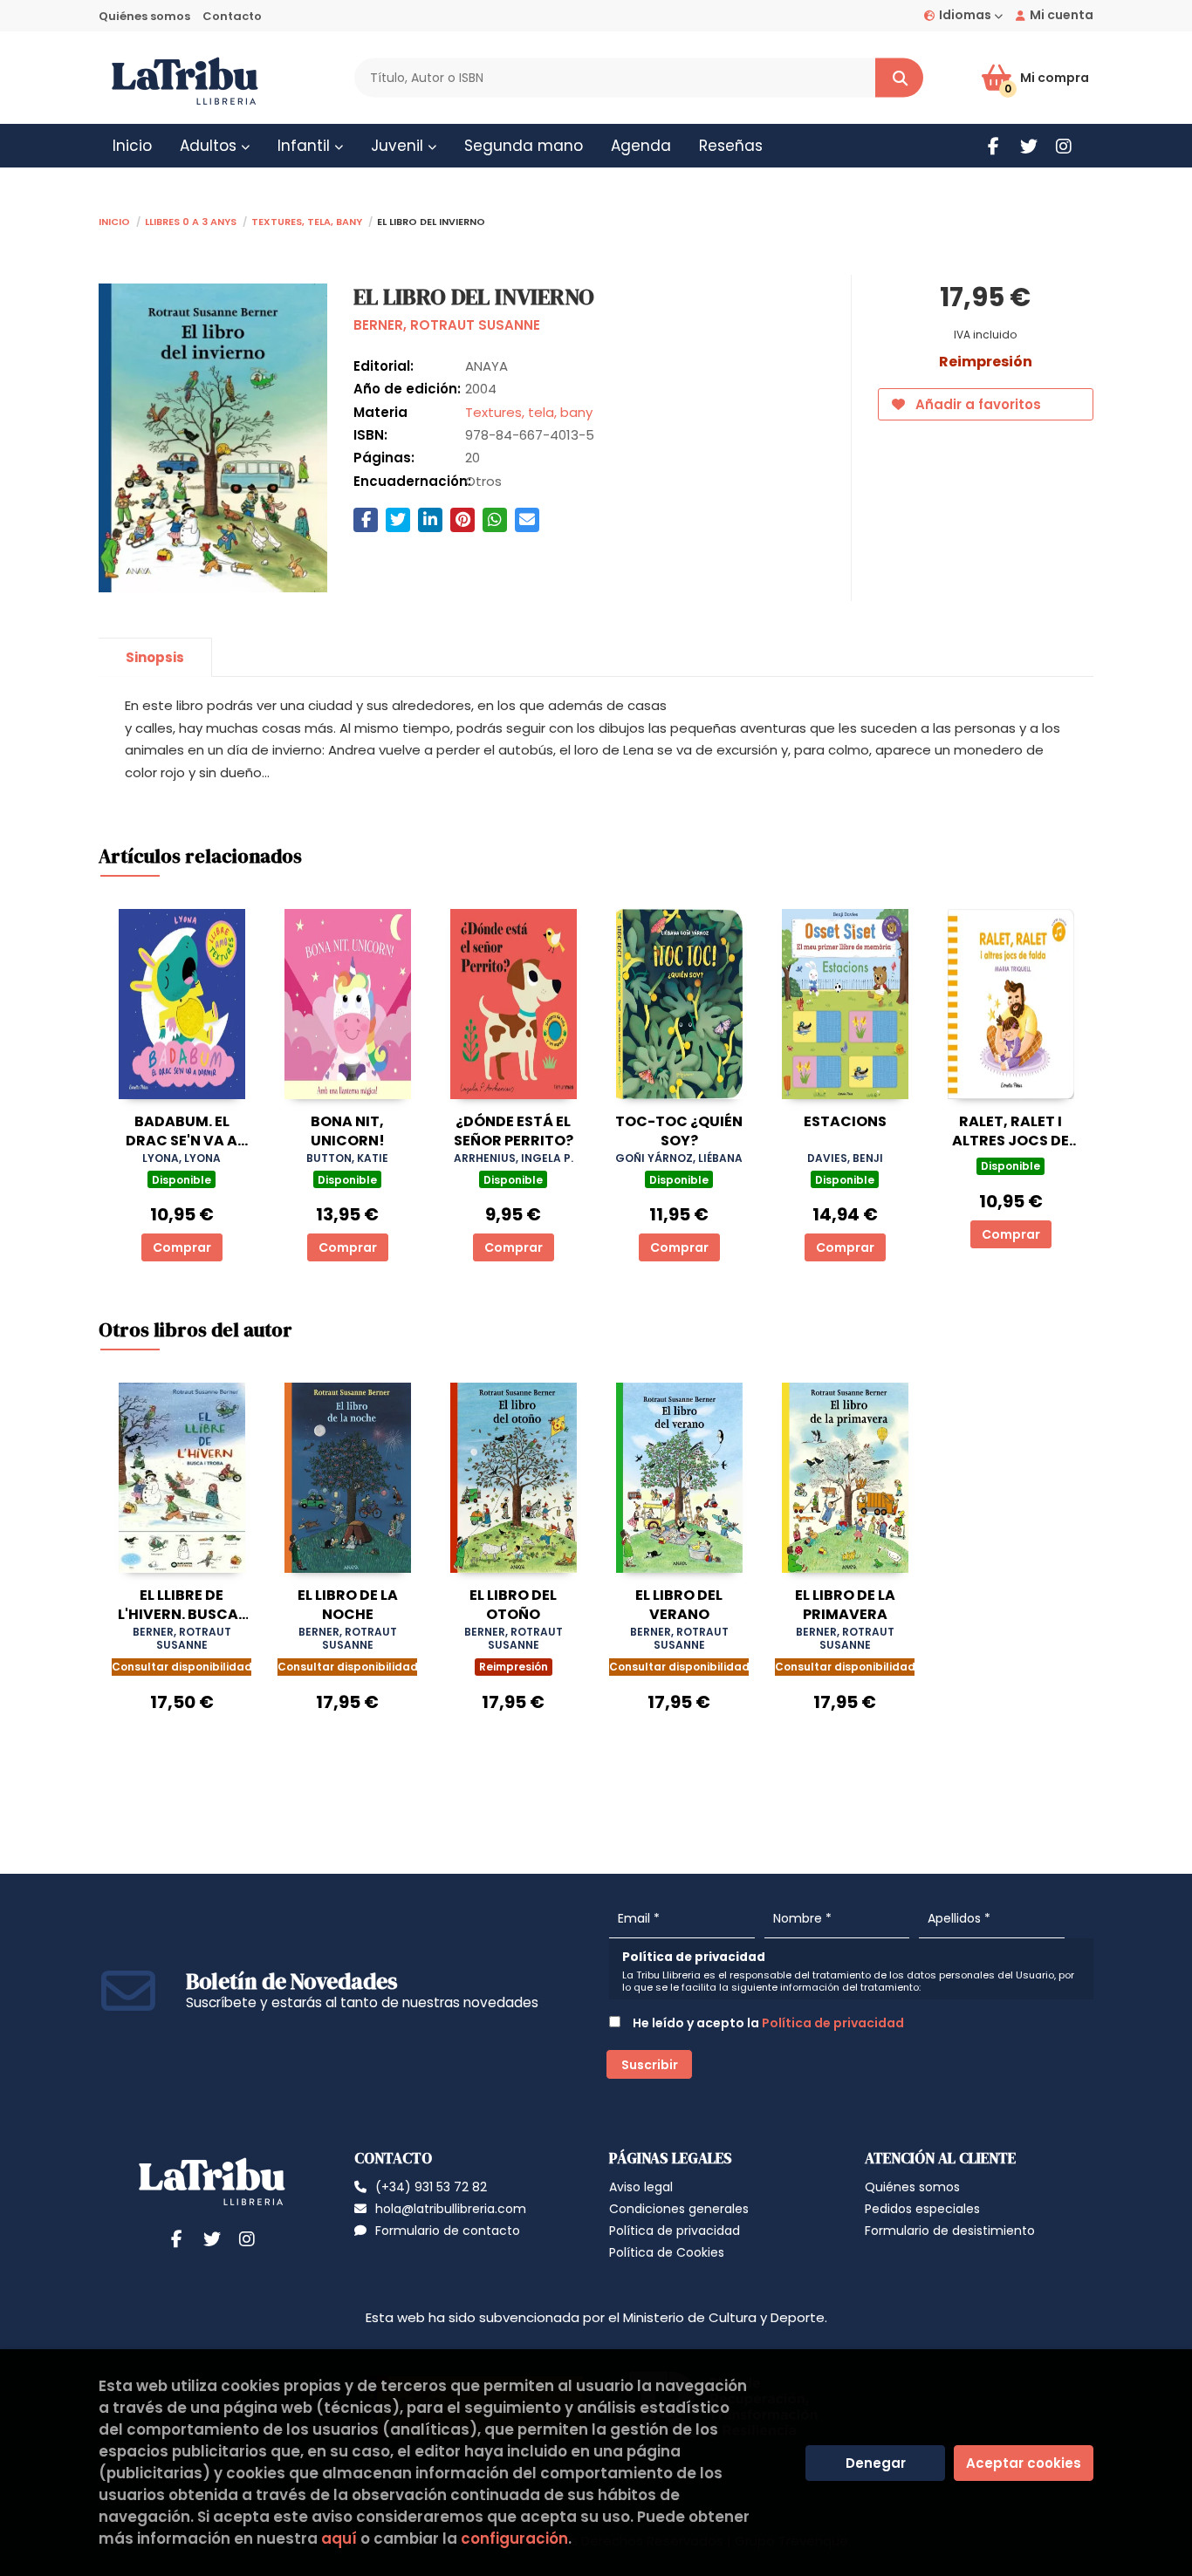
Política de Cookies (667, 2252)
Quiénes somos (144, 16)
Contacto (232, 16)
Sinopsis (155, 657)
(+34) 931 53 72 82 (431, 2187)
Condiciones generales (679, 2209)
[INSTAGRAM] (1063, 146)
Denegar (876, 2463)
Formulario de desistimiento (950, 2231)
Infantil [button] (306, 146)
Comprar (182, 1247)
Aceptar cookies (1024, 2463)
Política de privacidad (833, 2023)
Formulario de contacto (448, 2231)
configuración (514, 2538)
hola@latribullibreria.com (451, 2209)
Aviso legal (641, 2187)
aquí (339, 2538)
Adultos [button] (210, 146)
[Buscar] (899, 78)
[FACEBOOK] (993, 146)
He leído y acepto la (767, 2023)
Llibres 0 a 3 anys (191, 220)
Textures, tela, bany (307, 220)
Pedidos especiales (922, 2209)
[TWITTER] (1028, 146)
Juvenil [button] (399, 146)
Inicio (114, 220)
